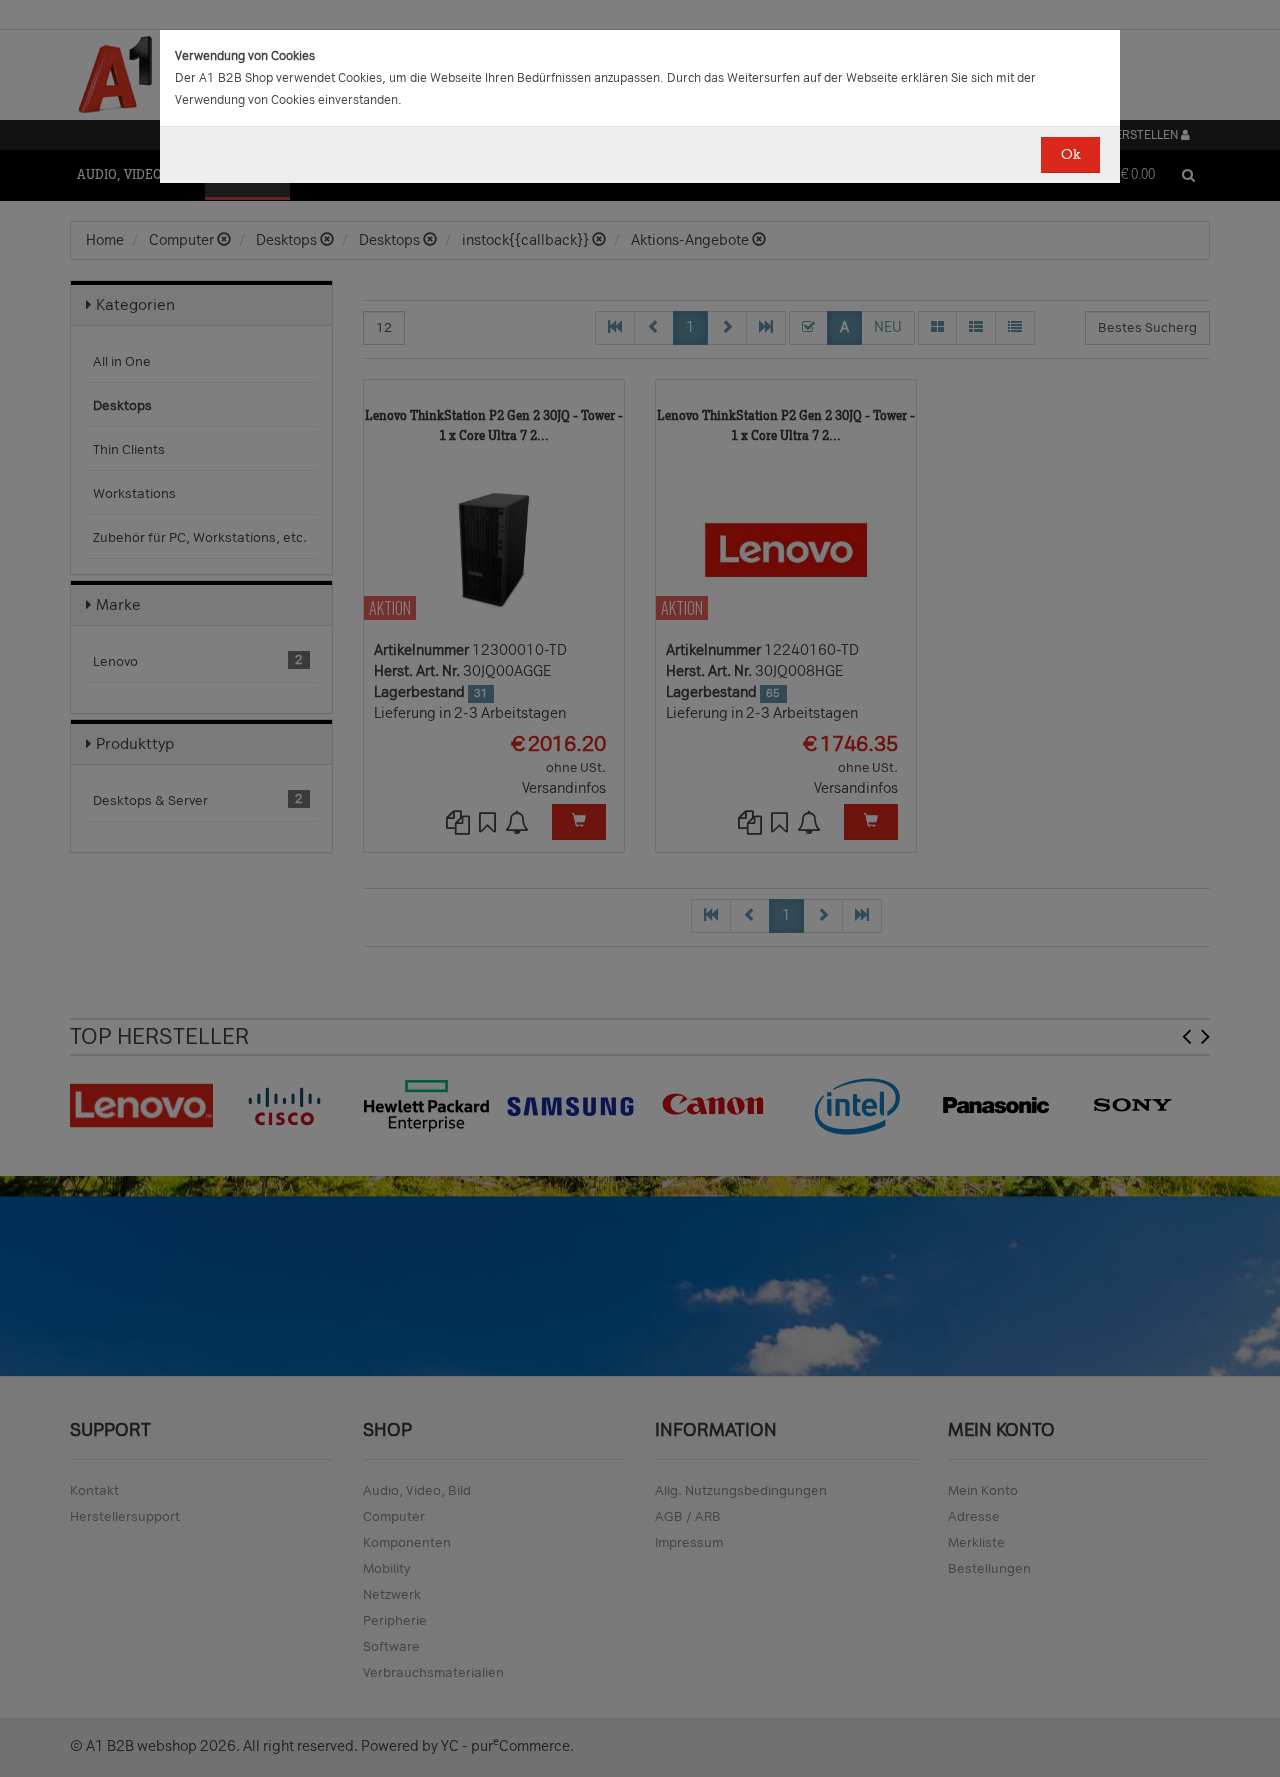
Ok (1070, 154)
